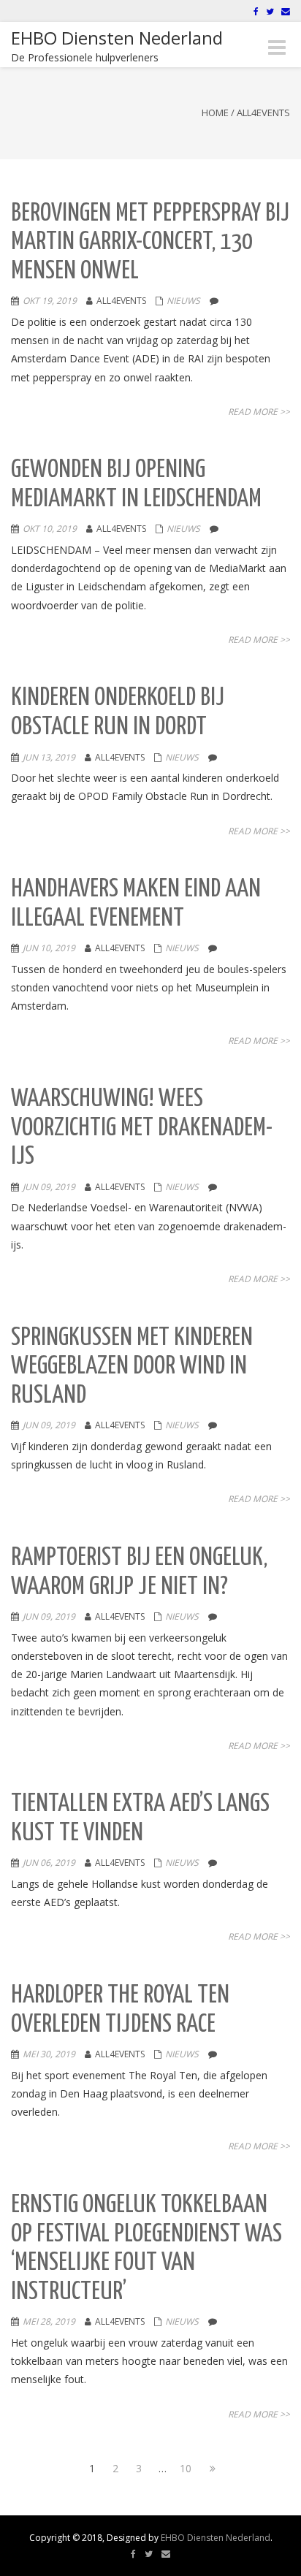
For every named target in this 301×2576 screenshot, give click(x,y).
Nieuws (183, 301)
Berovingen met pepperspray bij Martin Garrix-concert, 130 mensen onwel (150, 243)
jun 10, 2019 (49, 948)
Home (215, 113)
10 (186, 2468)
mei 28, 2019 (49, 2321)
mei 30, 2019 (49, 2054)
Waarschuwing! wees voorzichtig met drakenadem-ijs (142, 1128)
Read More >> (259, 412)
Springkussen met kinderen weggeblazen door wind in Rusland (132, 1367)
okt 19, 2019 (50, 301)
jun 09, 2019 (49, 1187)
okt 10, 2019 (50, 529)
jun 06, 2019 (49, 1863)
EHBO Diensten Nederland (216, 2538)
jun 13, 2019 (49, 757)
